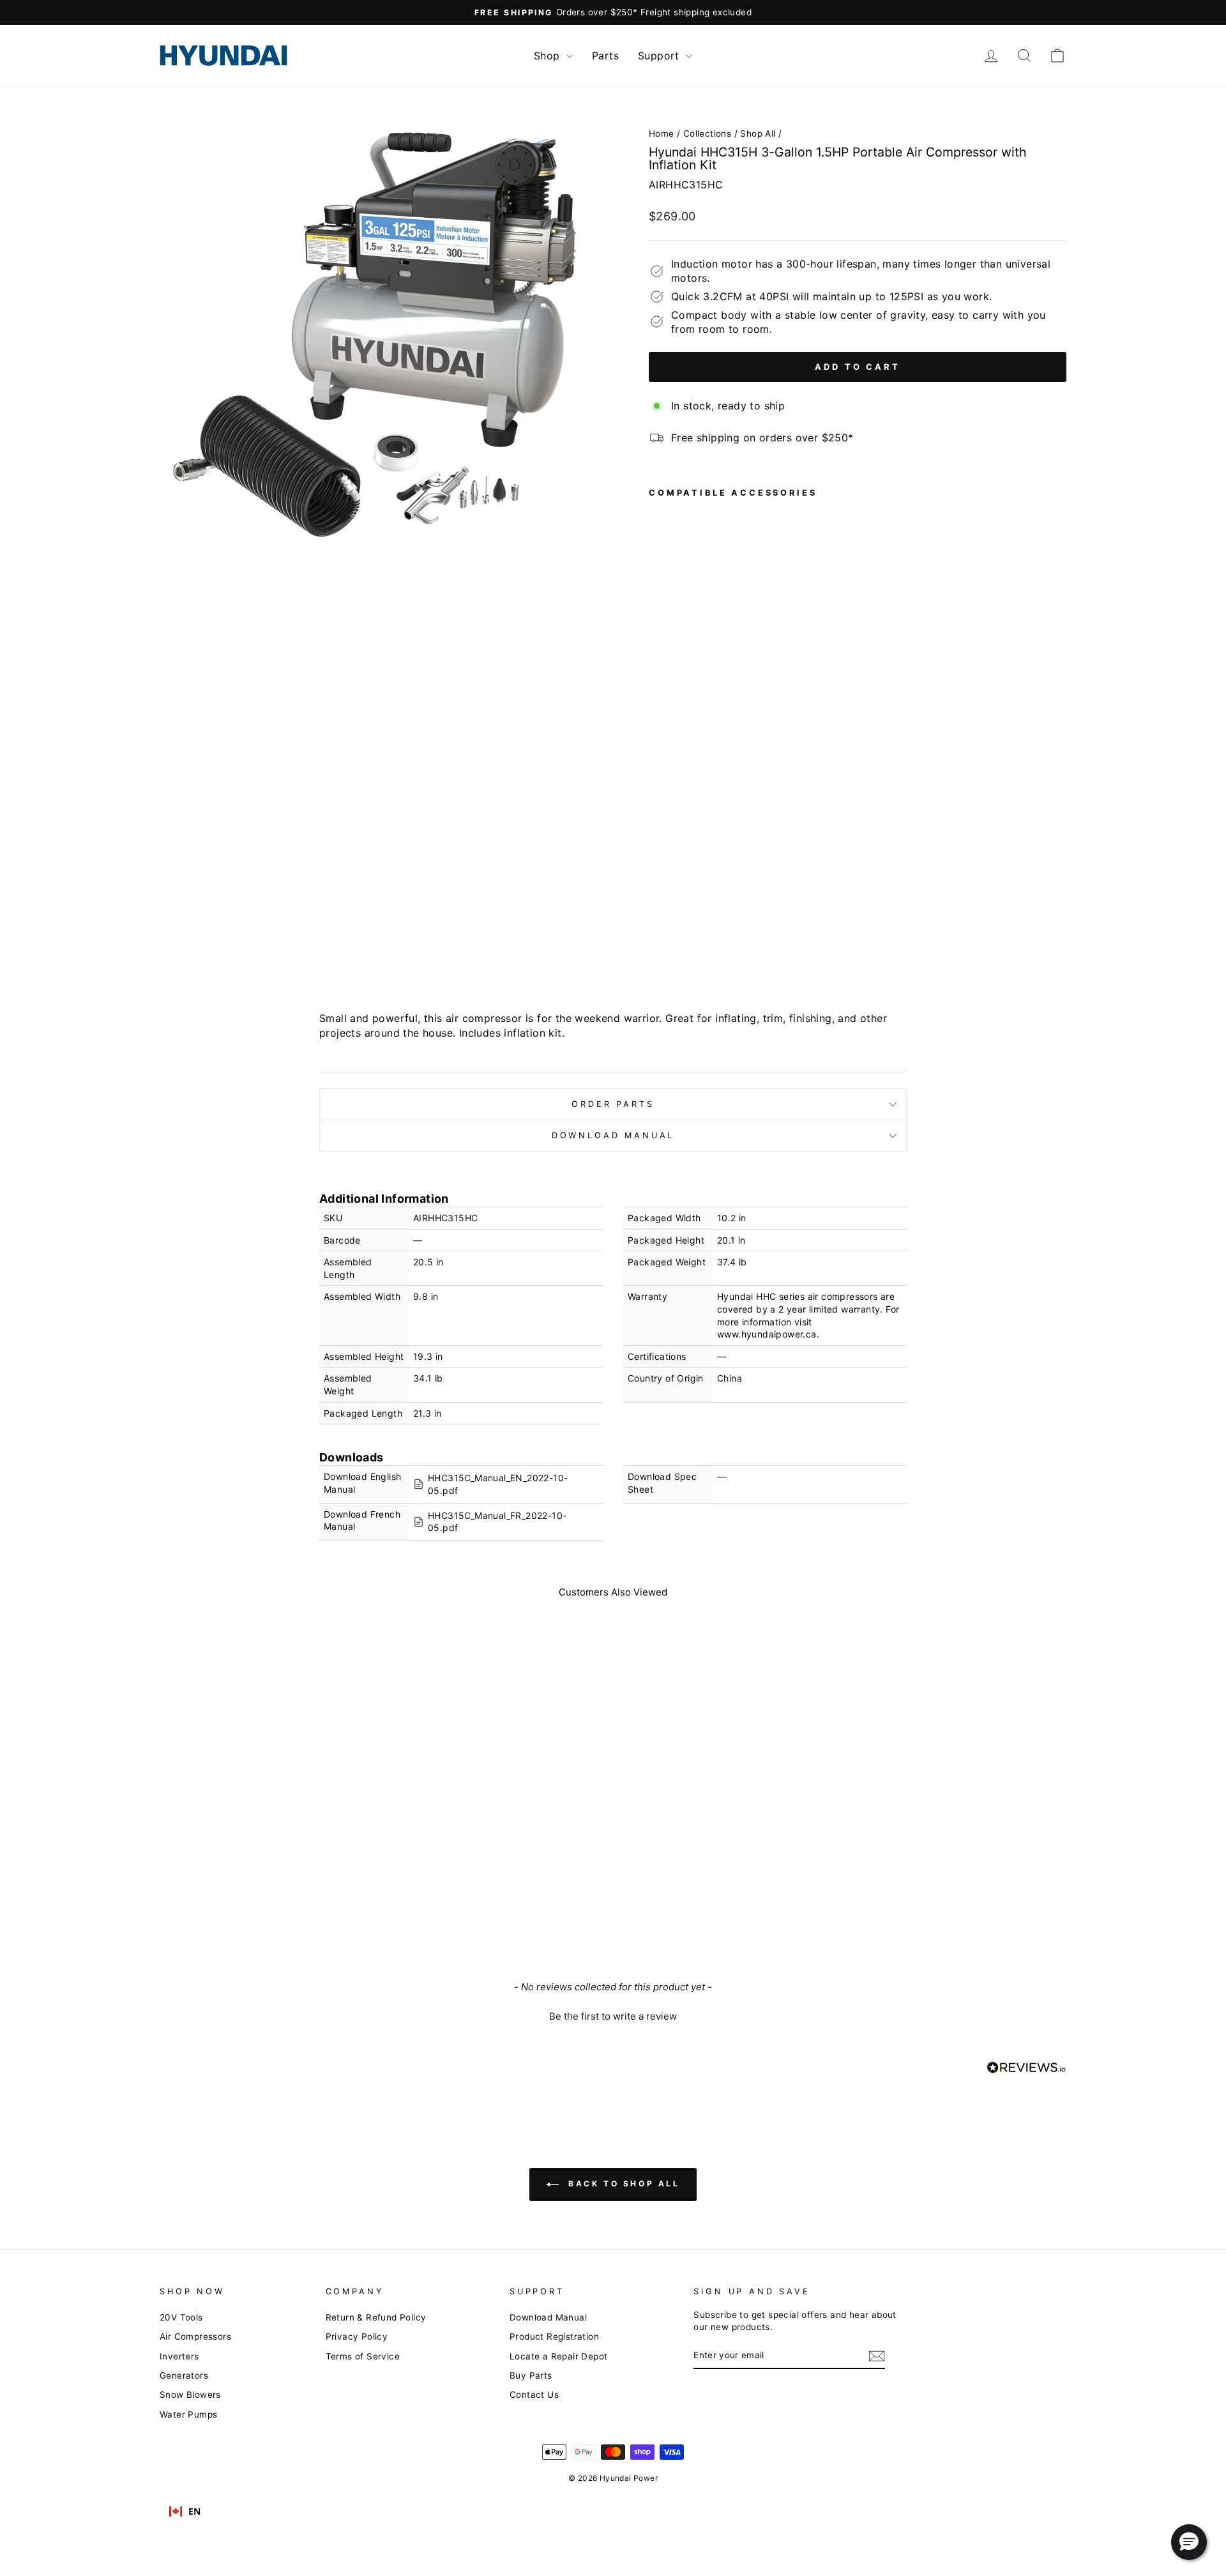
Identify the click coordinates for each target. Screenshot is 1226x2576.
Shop (549, 56)
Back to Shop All (622, 2184)
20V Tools (181, 2317)
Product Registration (554, 2336)
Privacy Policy (357, 2336)
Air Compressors (195, 2336)
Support (660, 56)
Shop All (758, 133)
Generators (184, 2375)
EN (195, 2511)
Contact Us (534, 2395)
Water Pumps (188, 2414)
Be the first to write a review (613, 2016)
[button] (613, 2015)
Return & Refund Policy (376, 2317)
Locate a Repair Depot (558, 2356)
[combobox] (185, 2511)
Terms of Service (363, 2356)
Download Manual (613, 1135)
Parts (605, 56)
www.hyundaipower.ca (767, 1334)
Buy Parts (531, 2375)
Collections (707, 133)
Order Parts (613, 1104)
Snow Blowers (190, 2395)
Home (662, 133)
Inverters (179, 2356)
